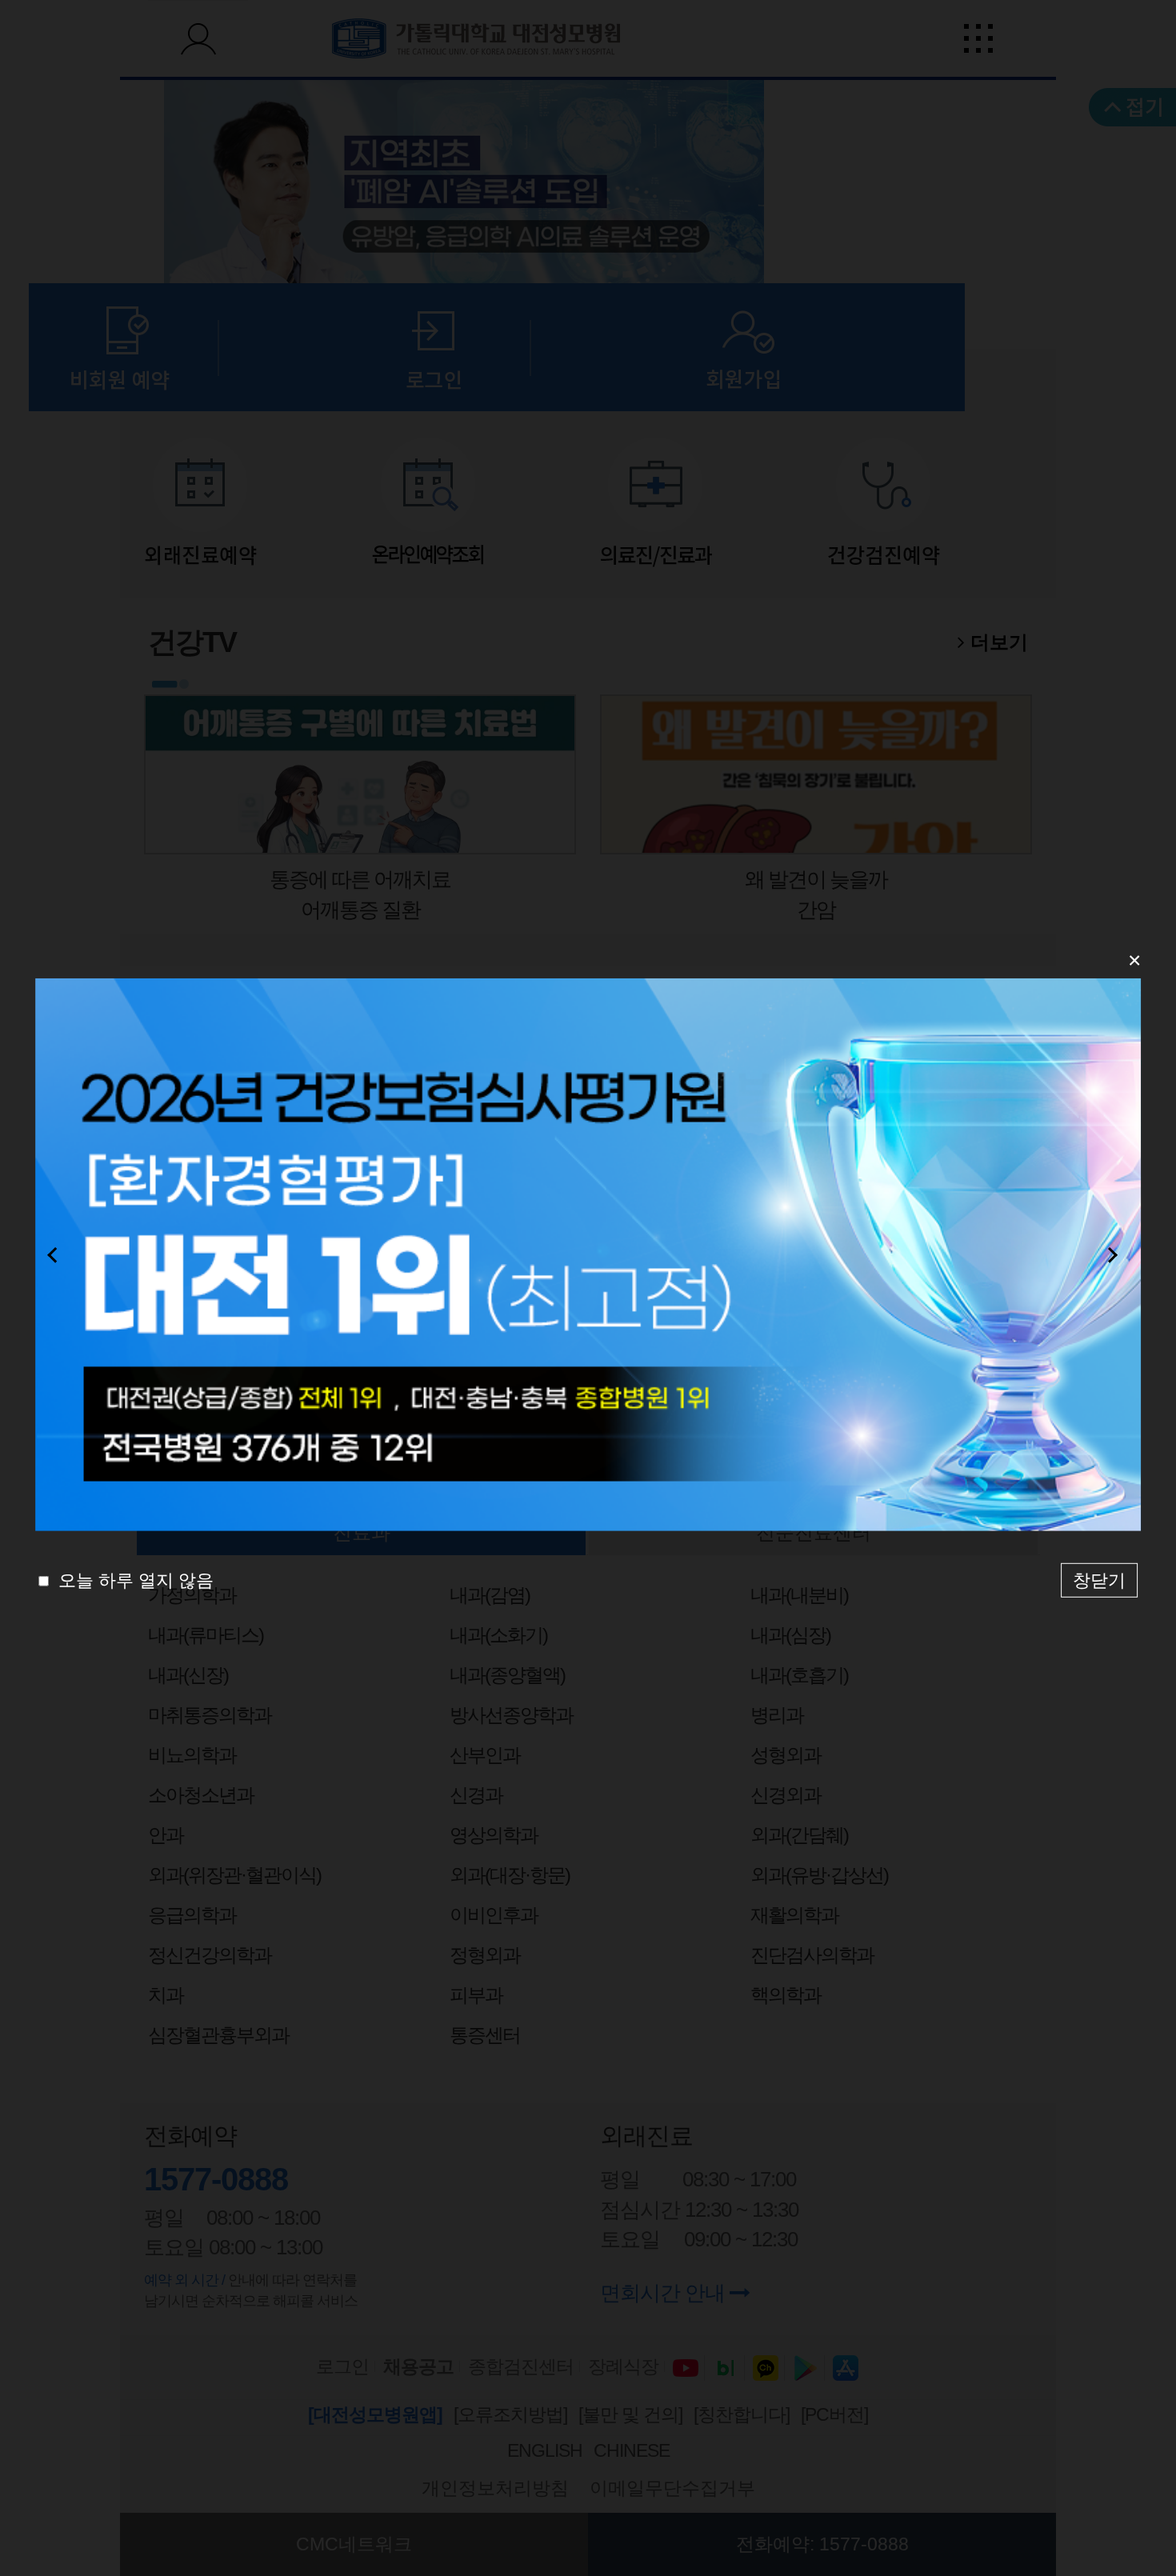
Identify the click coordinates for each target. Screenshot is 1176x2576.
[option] (588, 1255)
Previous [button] (58, 1254)
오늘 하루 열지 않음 (134, 1580)
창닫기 (1099, 1580)
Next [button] (1118, 1254)
